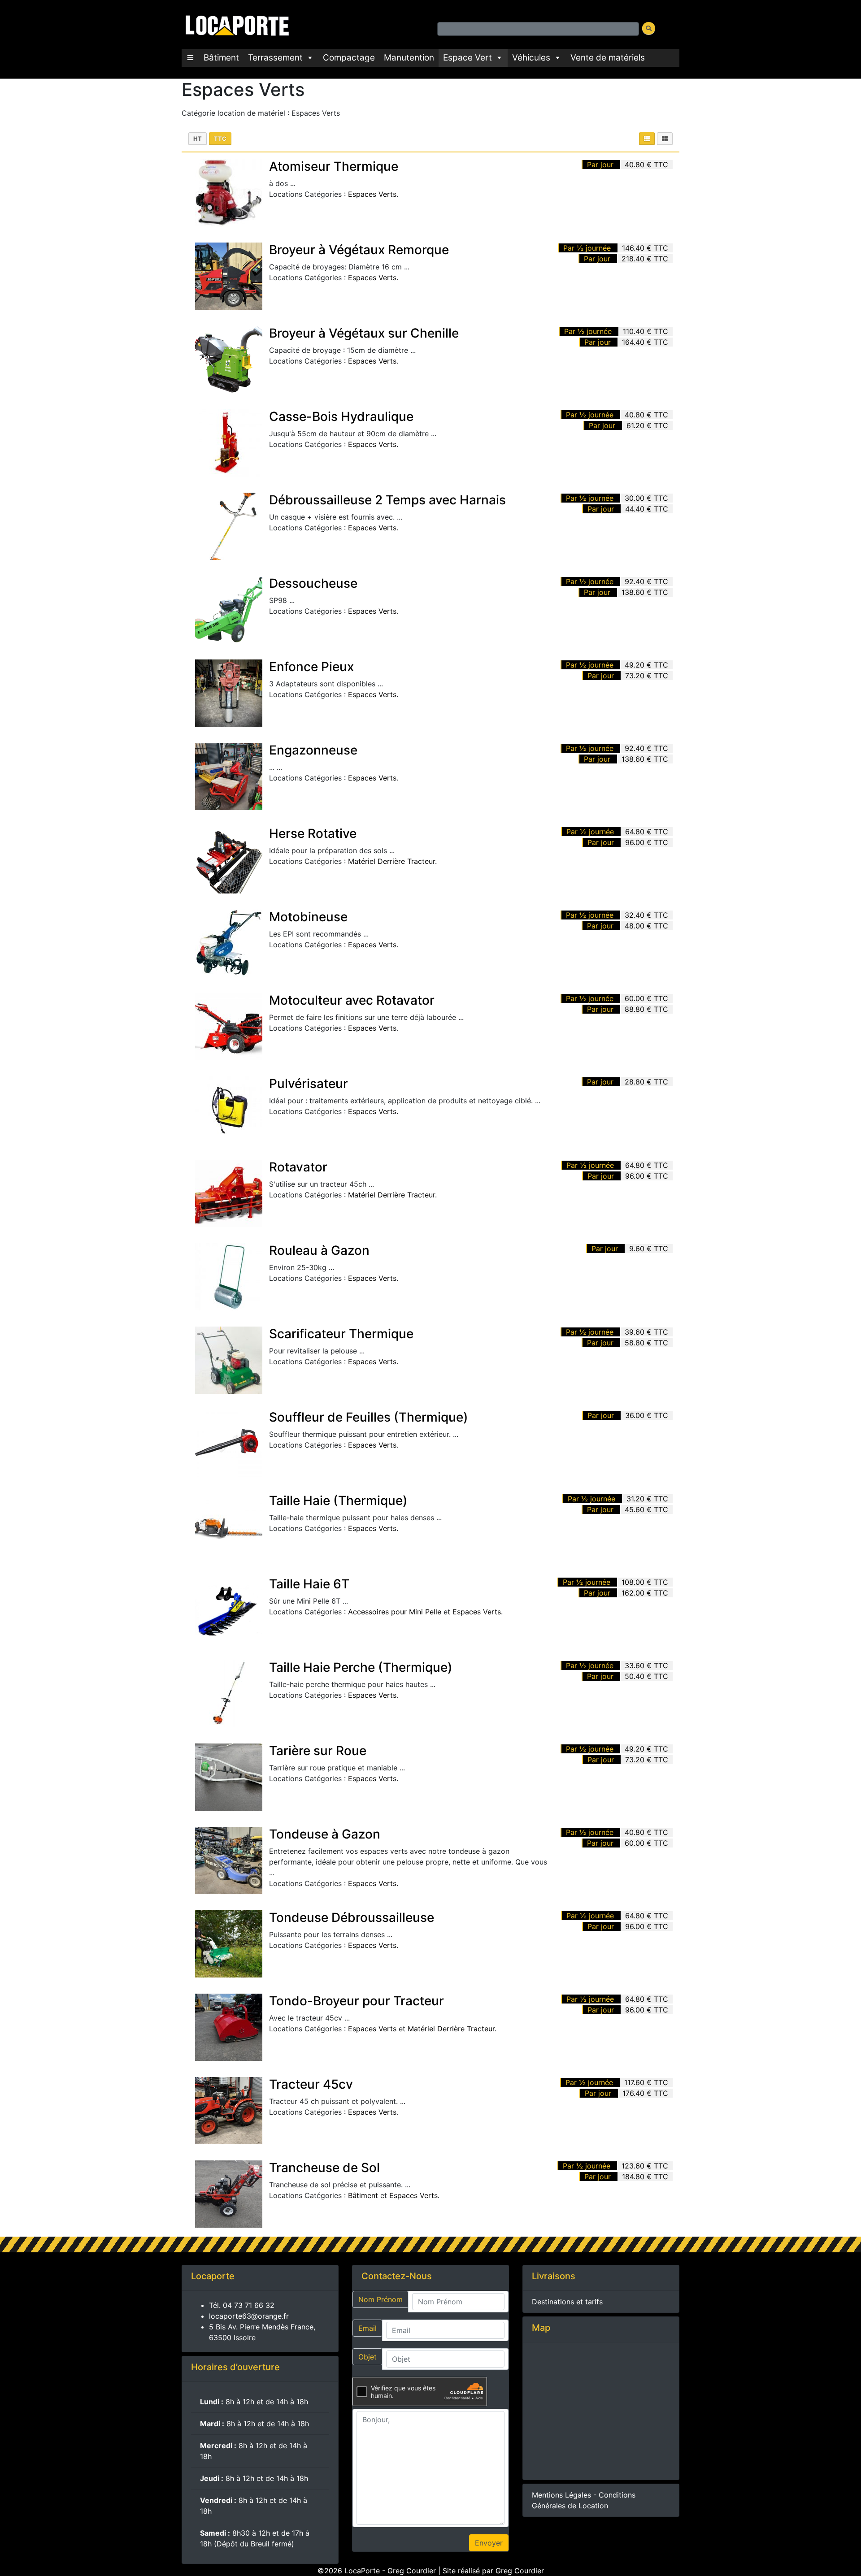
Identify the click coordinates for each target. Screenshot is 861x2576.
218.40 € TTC (645, 259)
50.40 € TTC (646, 1676)
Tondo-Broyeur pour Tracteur (357, 2001)
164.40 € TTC (645, 342)
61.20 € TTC (647, 425)
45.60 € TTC (646, 1509)
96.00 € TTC (647, 842)
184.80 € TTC (645, 2177)
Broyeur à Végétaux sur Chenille (364, 333)
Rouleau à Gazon (319, 1250)
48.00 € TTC (646, 926)
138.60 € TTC (645, 592)
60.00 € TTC (646, 998)
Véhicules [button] (531, 58)
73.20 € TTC (647, 676)
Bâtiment (221, 58)
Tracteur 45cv (311, 2084)
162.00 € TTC (645, 1593)
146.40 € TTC (645, 248)
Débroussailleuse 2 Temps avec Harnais (387, 500)
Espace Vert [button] (467, 58)
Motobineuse (308, 917)
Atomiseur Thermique (334, 166)
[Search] (649, 28)
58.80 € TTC (646, 1343)
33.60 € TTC (646, 1665)
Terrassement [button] (275, 58)
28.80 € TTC (646, 1082)
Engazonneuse (313, 750)
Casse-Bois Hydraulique (341, 416)
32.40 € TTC (646, 915)
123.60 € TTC (645, 2166)
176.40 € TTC (645, 2093)
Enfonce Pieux (311, 667)
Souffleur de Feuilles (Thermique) (369, 1417)
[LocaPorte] (236, 24)
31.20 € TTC (647, 1499)
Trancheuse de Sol (324, 2168)
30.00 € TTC (646, 498)
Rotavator (298, 1167)
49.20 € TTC (646, 665)
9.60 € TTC (649, 1249)
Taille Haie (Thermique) (338, 1500)
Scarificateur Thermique (341, 1334)
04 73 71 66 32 (249, 2305)
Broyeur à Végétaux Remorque (359, 250)
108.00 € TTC (645, 1582)
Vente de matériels (608, 58)
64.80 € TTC (647, 832)
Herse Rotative (313, 833)
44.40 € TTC (647, 509)
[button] (190, 58)
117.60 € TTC (646, 2082)
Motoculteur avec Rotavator (352, 1000)
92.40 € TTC (646, 581)
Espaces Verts (372, 194)
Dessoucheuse (313, 583)
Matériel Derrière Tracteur (391, 861)
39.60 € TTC (646, 1332)
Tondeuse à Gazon (325, 1834)
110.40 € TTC (646, 331)
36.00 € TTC (647, 1415)
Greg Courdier (520, 2571)
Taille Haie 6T (309, 1584)
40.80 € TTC (646, 165)
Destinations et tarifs (567, 2302)
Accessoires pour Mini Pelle (395, 1612)
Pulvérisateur (309, 1084)
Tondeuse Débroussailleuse (352, 1917)
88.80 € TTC (646, 1009)
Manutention (409, 58)
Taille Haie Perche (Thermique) (361, 1667)
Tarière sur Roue (318, 1751)
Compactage (349, 58)
